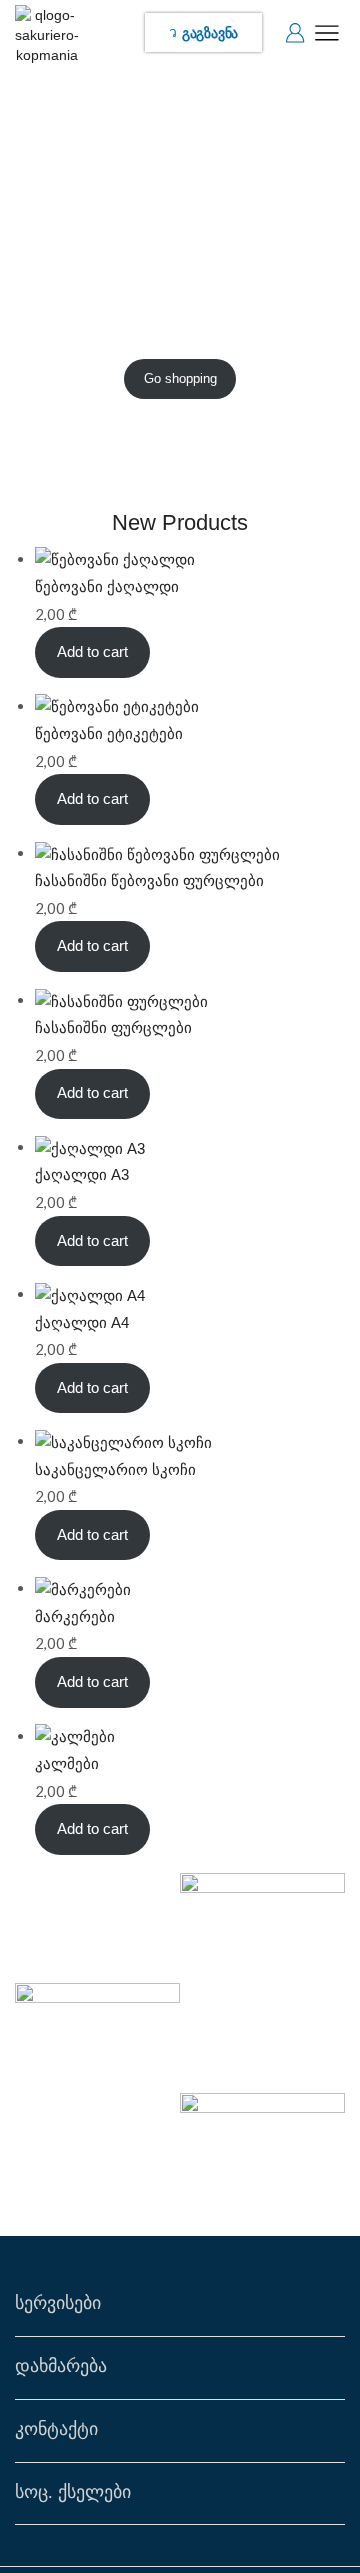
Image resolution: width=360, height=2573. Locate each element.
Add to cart (92, 652)
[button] (203, 32)
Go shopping (180, 378)
